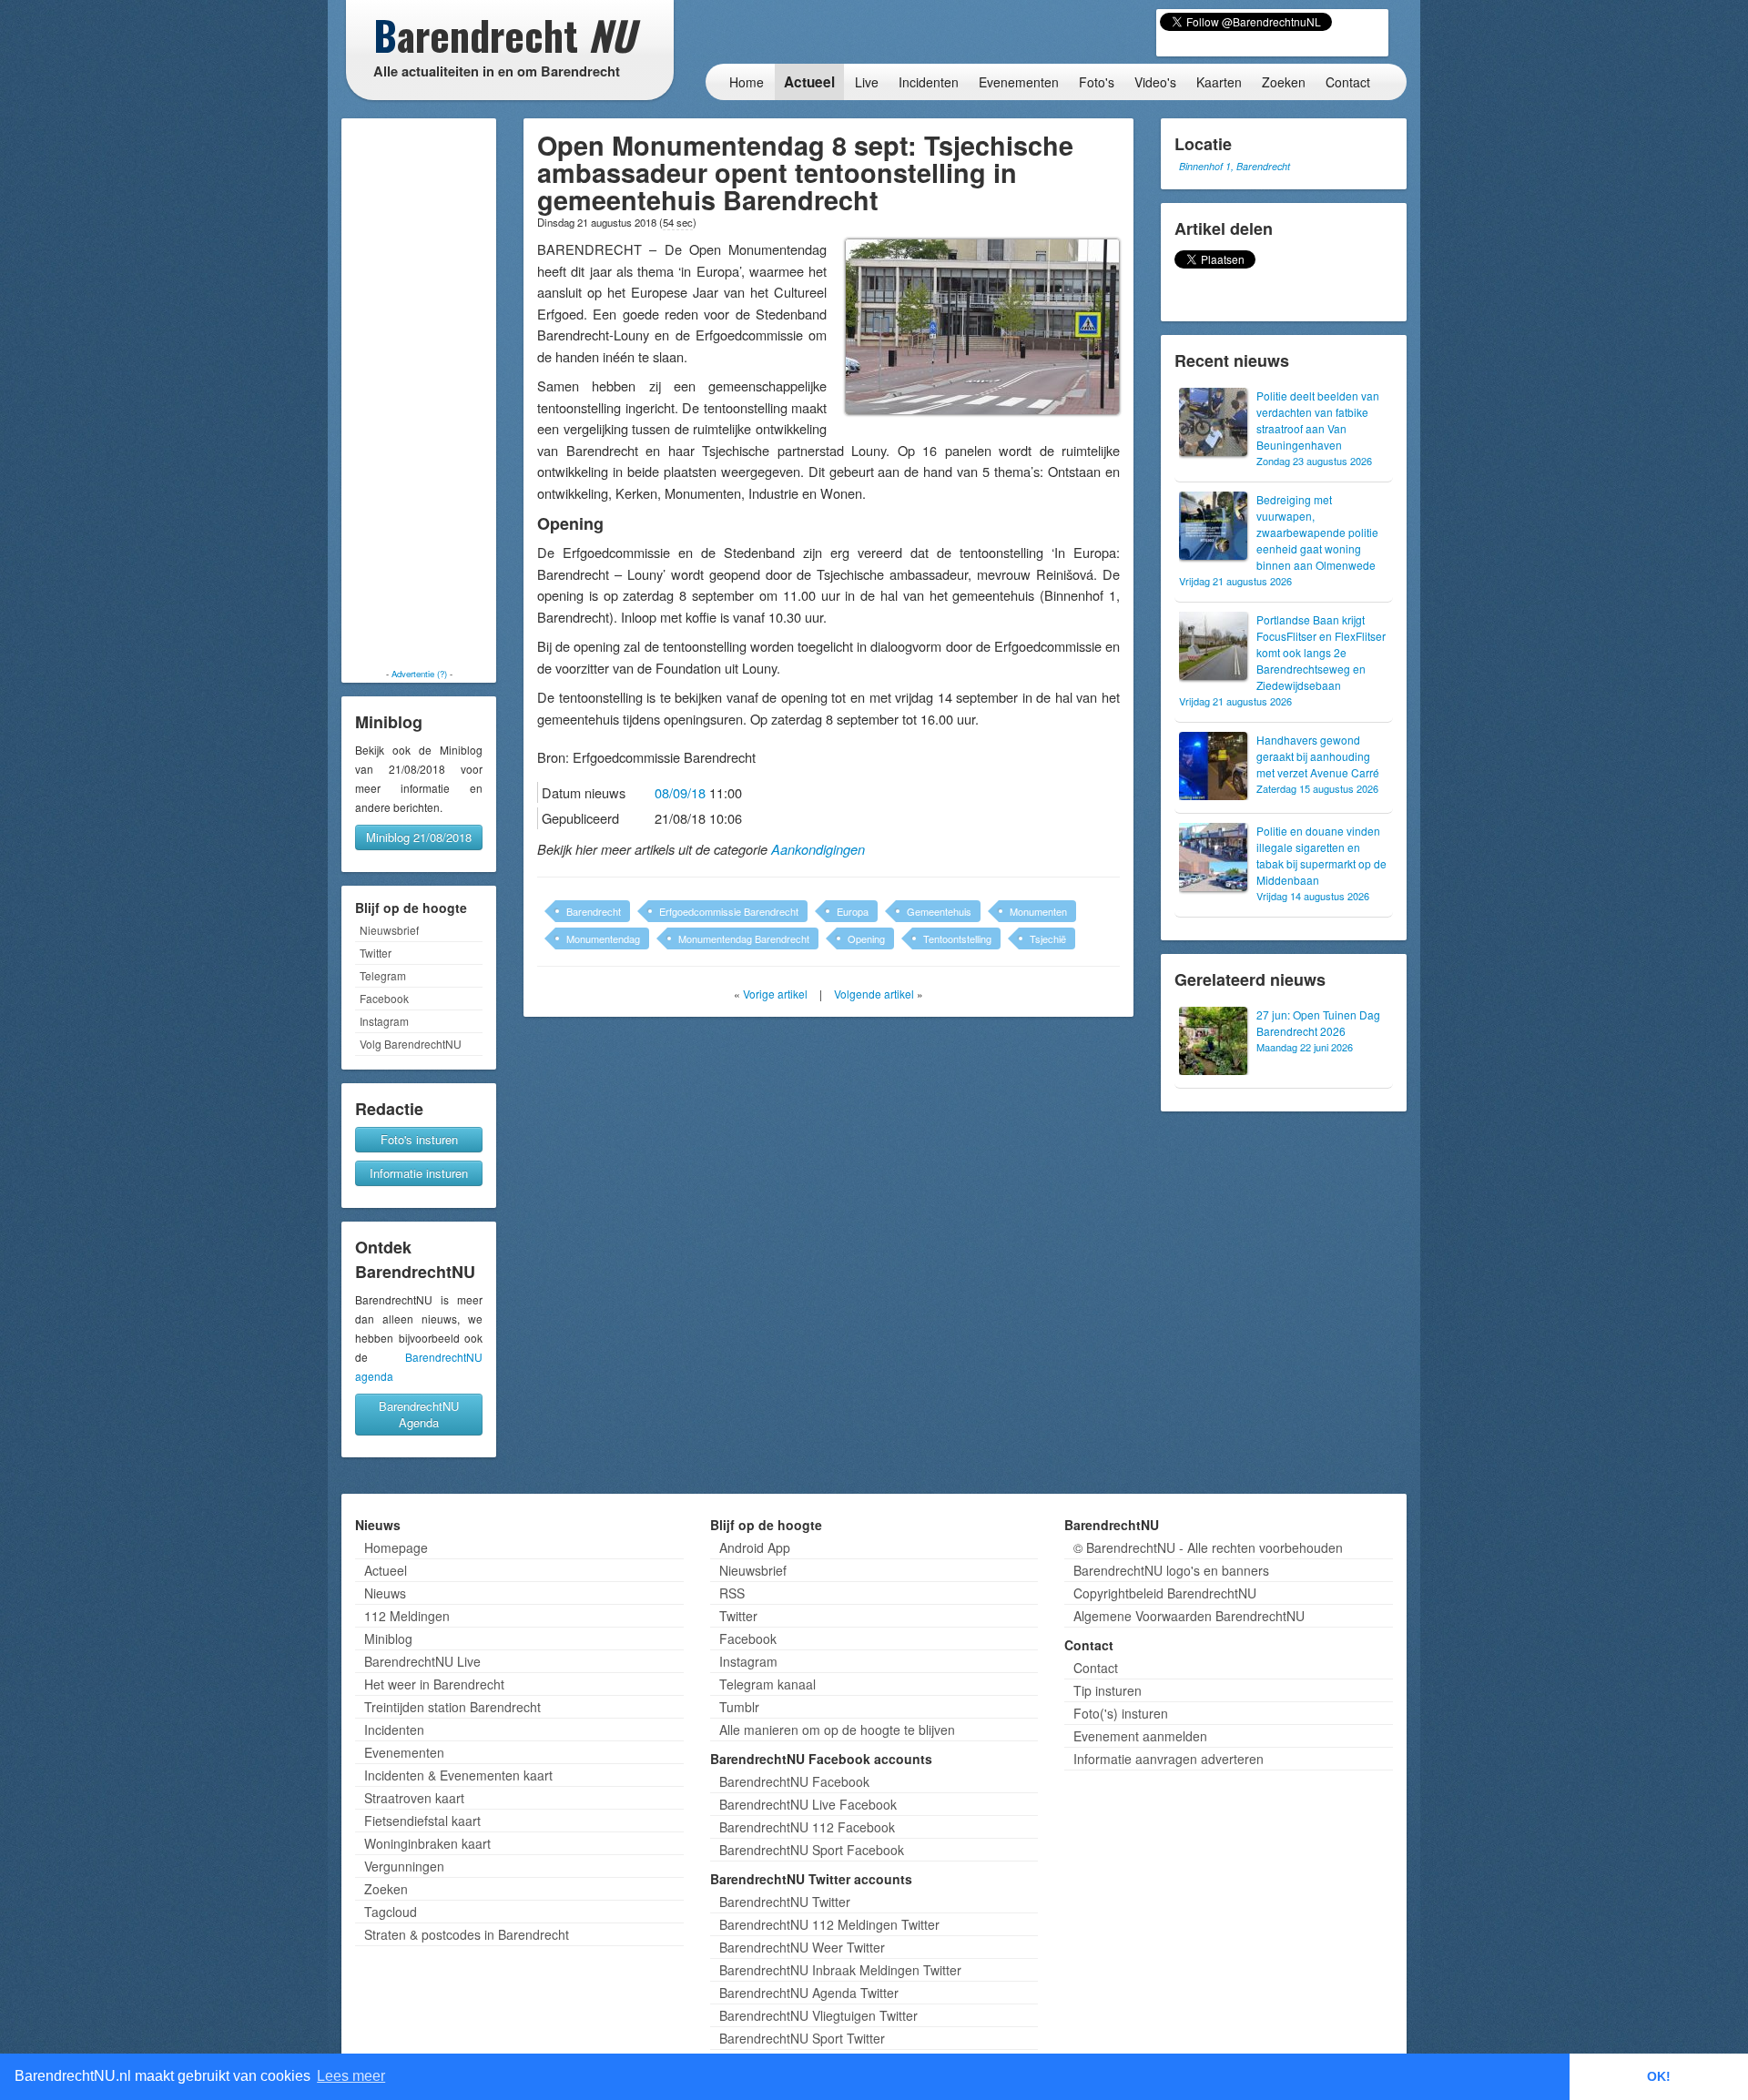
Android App (755, 1547)
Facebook (384, 998)
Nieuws (385, 1593)
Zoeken (1284, 82)
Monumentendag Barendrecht (744, 938)
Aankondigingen (818, 849)
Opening (866, 938)
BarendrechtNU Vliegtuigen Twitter (818, 2015)
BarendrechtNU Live (422, 1661)
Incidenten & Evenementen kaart (458, 1775)
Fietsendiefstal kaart (422, 1821)
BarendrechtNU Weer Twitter (802, 1947)
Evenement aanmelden (1140, 1736)
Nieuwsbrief (389, 930)
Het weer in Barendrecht (434, 1684)
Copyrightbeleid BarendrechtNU (1165, 1593)
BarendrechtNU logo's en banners (1171, 1570)
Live (867, 82)
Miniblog (388, 1638)
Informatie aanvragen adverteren (1169, 1759)
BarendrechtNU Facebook (794, 1781)
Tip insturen (1108, 1690)
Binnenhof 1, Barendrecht (1235, 166)
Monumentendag (603, 938)
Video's (1155, 82)
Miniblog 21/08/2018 (419, 837)
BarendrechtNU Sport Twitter (802, 2038)
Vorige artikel (775, 994)
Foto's (1097, 82)
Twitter (376, 953)
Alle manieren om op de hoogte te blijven (837, 1730)
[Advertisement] (419, 393)
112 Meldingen (407, 1616)
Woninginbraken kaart (427, 1843)
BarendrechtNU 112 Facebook (807, 1827)
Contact (1348, 82)
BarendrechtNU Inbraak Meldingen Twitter (840, 1970)
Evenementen (1019, 82)
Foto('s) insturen (1121, 1713)
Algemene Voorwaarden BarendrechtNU (1189, 1616)
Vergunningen (404, 1866)
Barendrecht (594, 911)
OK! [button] (1659, 2076)
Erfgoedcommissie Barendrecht (729, 911)
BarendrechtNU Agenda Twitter (809, 1993)
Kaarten (1219, 82)
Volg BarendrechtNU (411, 1044)
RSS (732, 1593)
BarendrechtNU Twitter (785, 1902)
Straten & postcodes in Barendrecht (467, 1934)
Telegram (383, 975)
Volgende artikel (874, 994)
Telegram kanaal (767, 1684)
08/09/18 (680, 792)
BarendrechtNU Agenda (419, 1414)
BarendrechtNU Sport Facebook (812, 1850)
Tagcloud (391, 1912)
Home (747, 82)
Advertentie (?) (419, 674)
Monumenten (1038, 911)
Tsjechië (1048, 938)
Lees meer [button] (351, 2076)
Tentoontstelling (957, 938)
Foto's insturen (419, 1139)
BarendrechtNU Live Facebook (808, 1804)
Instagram (384, 1021)
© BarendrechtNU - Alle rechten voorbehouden (1208, 1547)
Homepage (396, 1547)
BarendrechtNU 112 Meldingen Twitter (829, 1924)
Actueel (809, 82)
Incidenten (929, 82)
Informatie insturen (419, 1173)
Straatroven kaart (414, 1798)
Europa (853, 911)
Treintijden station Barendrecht (452, 1707)
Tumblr (739, 1707)
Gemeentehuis (939, 911)
